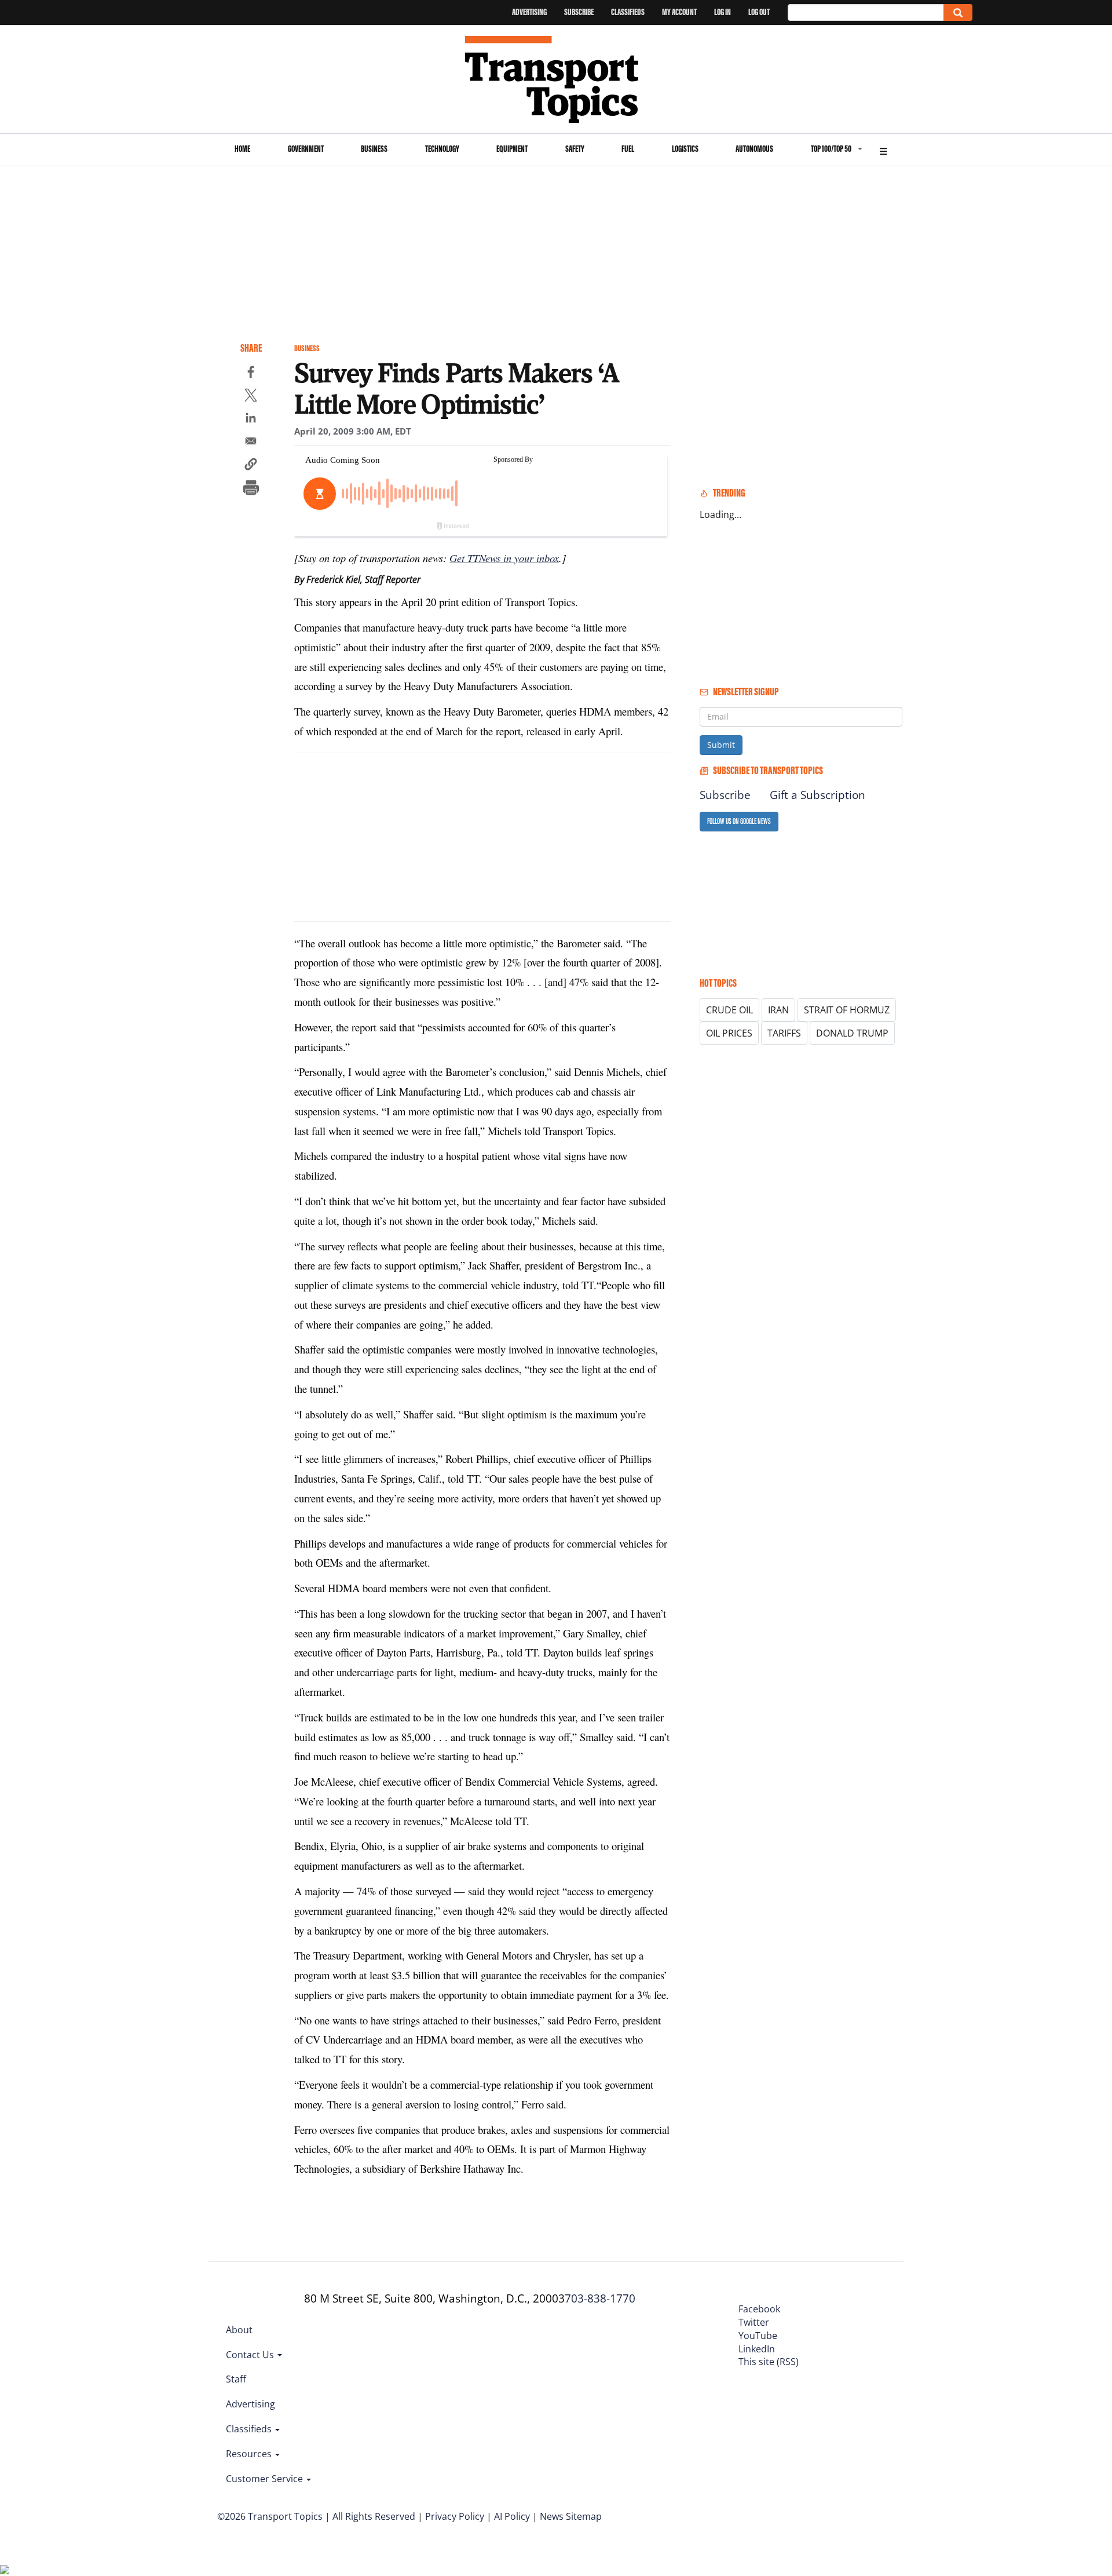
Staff (236, 2379)
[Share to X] (251, 397)
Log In (723, 12)
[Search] (958, 12)
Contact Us (251, 2355)
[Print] (251, 489)
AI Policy (512, 2516)
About (239, 2330)
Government (306, 149)
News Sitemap (571, 2516)
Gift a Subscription (817, 795)
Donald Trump (852, 1033)
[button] (251, 466)
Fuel (628, 149)
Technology (442, 149)
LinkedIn (757, 2349)
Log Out (759, 12)
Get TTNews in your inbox (504, 558)
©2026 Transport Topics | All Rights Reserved (316, 2516)
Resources (250, 2454)
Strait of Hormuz (847, 1010)
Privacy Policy (455, 2516)
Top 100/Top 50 (831, 149)
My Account (679, 12)
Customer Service (266, 2479)
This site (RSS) (769, 2362)
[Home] (556, 79)
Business (374, 149)
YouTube (758, 2336)
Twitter (754, 2322)
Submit (721, 745)
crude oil (729, 1010)
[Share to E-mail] (251, 443)
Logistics (685, 149)
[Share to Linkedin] (251, 419)
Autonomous (754, 149)
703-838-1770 (600, 2298)
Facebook (759, 2309)
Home (242, 149)
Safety (575, 149)
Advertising (529, 12)
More (883, 150)
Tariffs (784, 1033)
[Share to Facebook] (251, 374)
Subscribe (579, 12)
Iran (778, 1010)
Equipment (512, 149)
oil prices (729, 1033)
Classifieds (628, 12)
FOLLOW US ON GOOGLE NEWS (739, 821)
